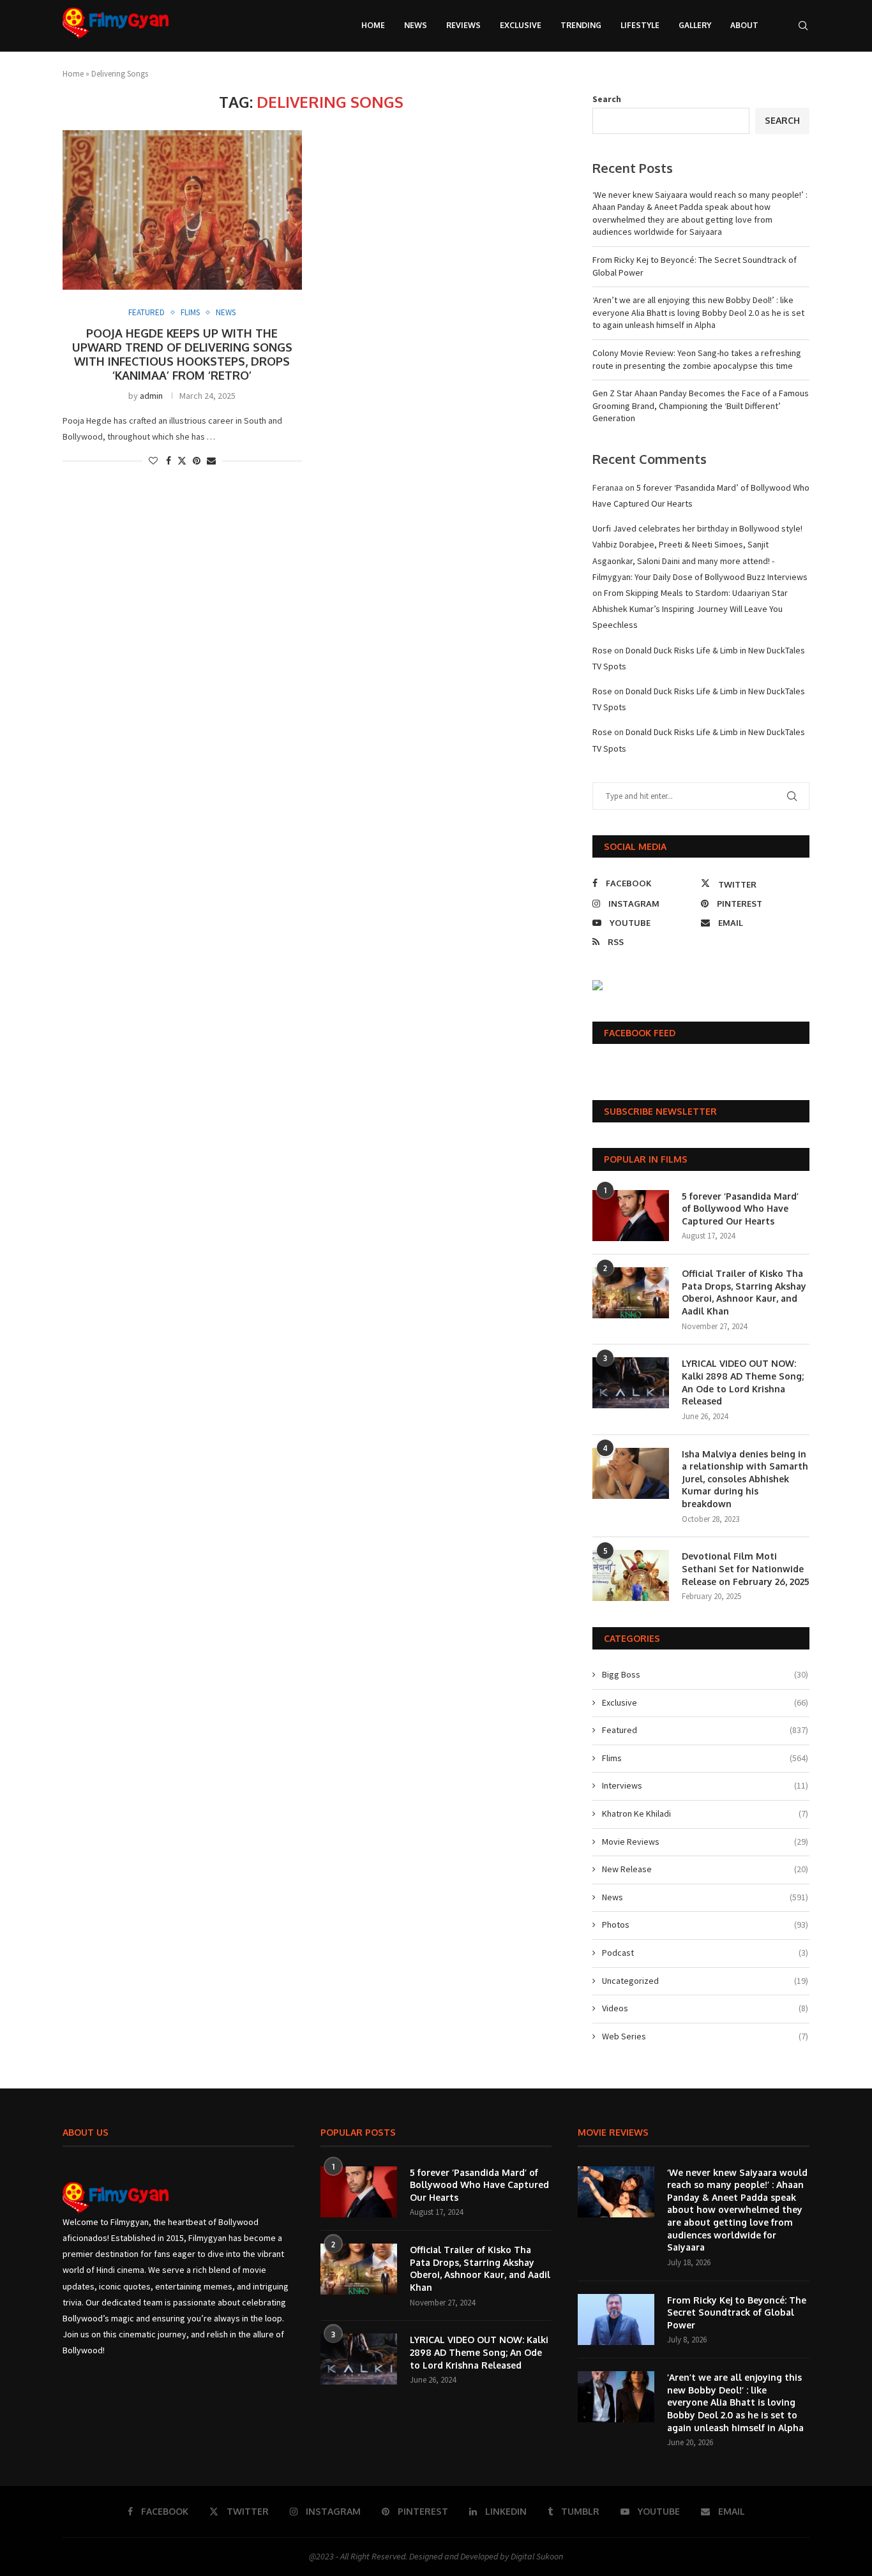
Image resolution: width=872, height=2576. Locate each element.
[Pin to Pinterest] (197, 461)
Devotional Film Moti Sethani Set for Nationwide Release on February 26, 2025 (746, 1568)
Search (607, 99)
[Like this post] (153, 461)
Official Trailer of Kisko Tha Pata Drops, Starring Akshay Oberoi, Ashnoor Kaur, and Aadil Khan (744, 1292)
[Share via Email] (211, 461)
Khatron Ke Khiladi (705, 1813)
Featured (705, 1730)
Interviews (705, 1785)
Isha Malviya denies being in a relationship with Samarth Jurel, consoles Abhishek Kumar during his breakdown (745, 1479)
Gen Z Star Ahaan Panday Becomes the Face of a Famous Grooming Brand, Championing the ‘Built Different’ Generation (701, 406)
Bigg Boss (705, 1674)
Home (373, 25)
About (744, 25)
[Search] (803, 26)
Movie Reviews (705, 1842)
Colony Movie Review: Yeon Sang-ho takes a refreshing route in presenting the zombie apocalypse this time (697, 359)
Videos (705, 2008)
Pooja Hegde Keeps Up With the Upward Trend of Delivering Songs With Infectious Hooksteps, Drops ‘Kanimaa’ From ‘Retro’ (182, 354)
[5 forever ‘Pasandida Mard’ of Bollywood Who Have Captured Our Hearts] (631, 1216)
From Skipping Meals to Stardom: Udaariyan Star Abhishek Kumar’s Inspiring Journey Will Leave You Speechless (690, 609)
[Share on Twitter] (182, 461)
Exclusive (521, 25)
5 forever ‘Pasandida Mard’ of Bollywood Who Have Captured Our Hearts (740, 1209)
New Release (705, 1869)
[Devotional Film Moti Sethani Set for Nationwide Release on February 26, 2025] (631, 1575)
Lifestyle (640, 25)
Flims (705, 1758)
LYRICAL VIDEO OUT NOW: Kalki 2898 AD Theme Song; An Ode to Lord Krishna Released (743, 1382)
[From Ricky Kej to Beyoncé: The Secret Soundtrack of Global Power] (616, 2319)
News (416, 25)
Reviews (463, 25)
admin (151, 396)
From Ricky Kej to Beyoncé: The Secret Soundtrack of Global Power (737, 2312)
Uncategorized (705, 1981)
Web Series (705, 2036)
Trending (581, 25)
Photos (705, 1925)
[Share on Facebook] (169, 461)
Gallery (695, 25)
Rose (602, 650)
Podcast (705, 1953)
